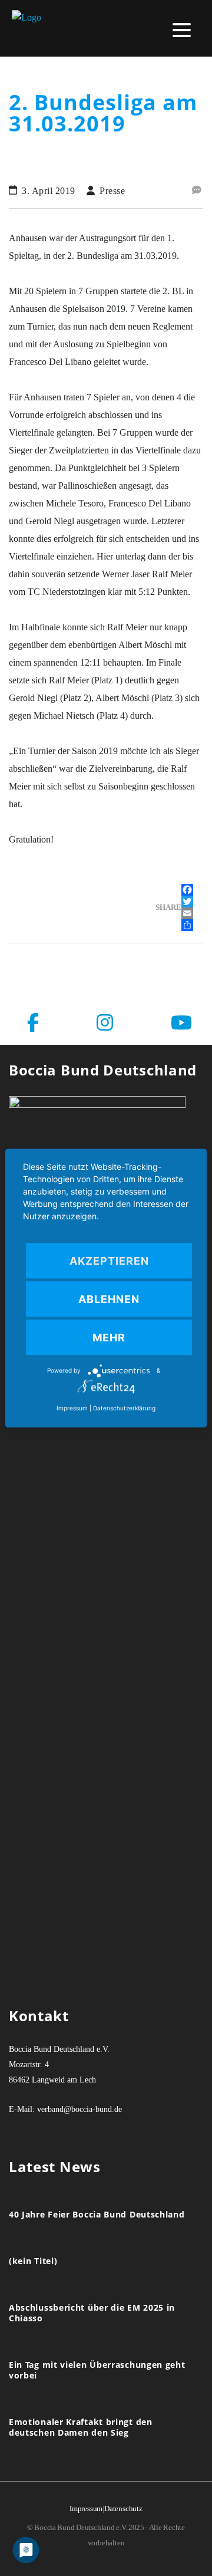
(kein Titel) (33, 2261)
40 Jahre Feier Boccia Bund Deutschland (97, 2215)
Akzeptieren (109, 1261)
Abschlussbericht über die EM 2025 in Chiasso (92, 2313)
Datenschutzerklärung (124, 1408)
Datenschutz (123, 2508)
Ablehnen (109, 1299)
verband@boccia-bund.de (79, 2109)
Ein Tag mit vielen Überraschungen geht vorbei (97, 2370)
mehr (109, 1338)
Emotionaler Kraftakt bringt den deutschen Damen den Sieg (81, 2427)
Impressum (86, 2508)
